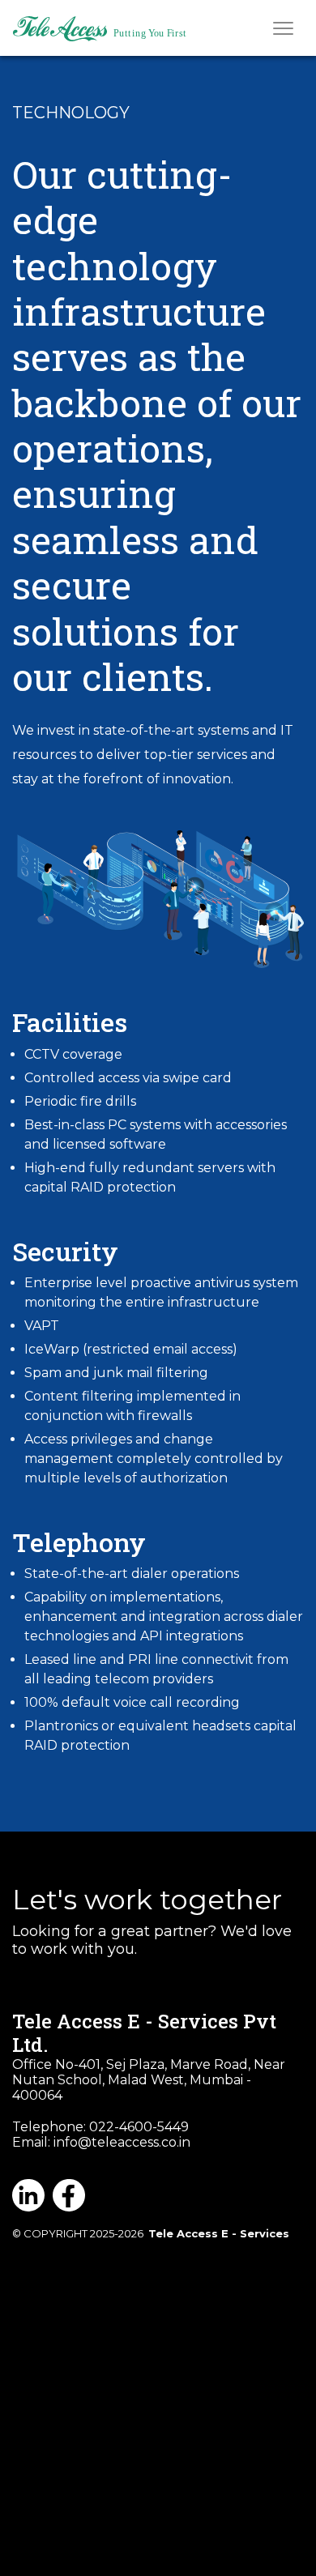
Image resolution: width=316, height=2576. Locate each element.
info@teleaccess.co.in (122, 2142)
